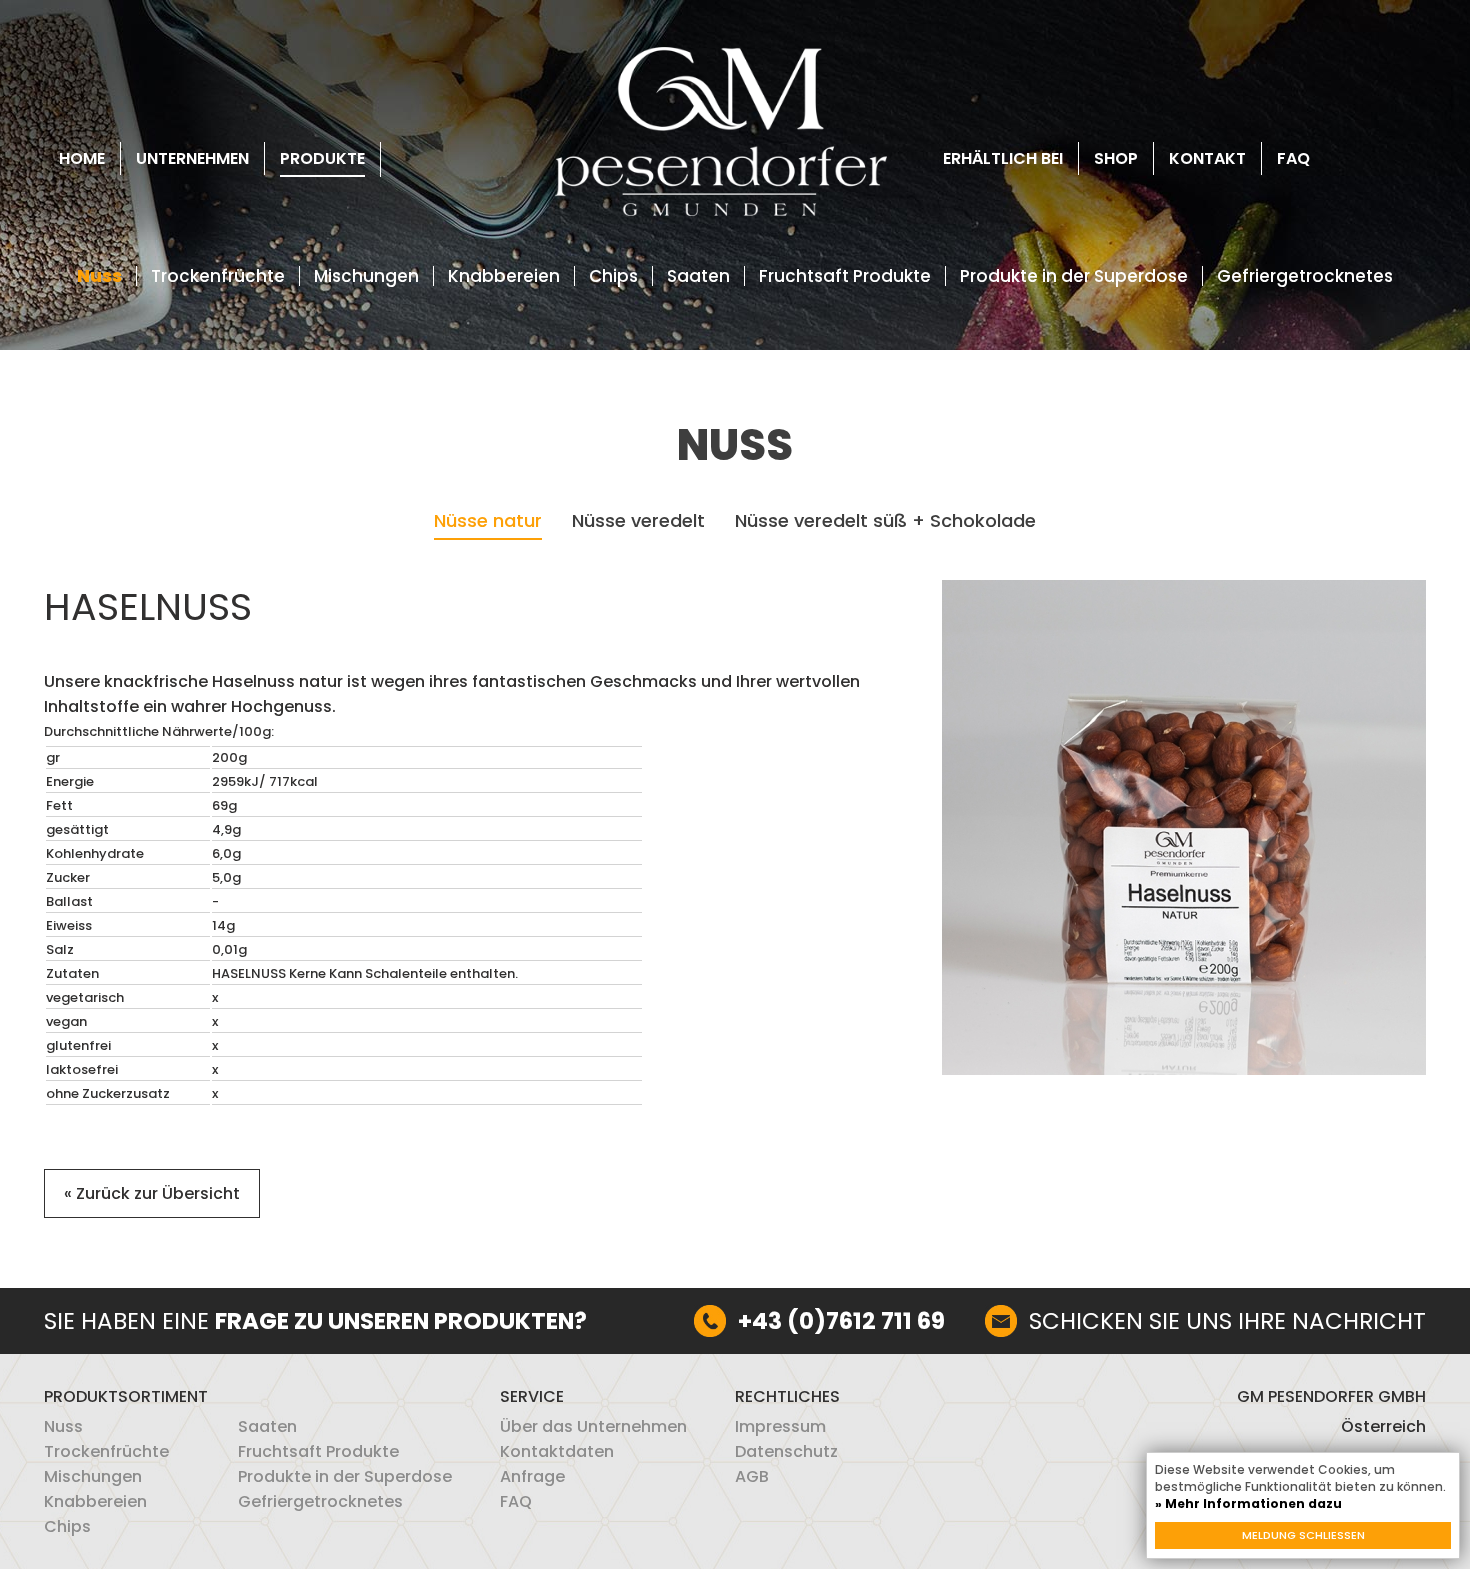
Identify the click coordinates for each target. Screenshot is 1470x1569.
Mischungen (366, 276)
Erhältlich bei (1003, 158)
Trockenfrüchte (218, 276)
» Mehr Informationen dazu (1248, 1503)
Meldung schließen (1303, 1535)
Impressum (780, 1426)
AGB (752, 1476)
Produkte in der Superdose (1074, 276)
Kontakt (1207, 158)
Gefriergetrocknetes (1305, 276)
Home (82, 158)
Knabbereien (504, 276)
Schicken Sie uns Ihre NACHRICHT (1227, 1321)
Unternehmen (192, 158)
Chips (613, 276)
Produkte (322, 158)
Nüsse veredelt (638, 522)
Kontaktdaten (557, 1451)
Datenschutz (786, 1451)
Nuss (99, 276)
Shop (1116, 158)
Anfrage (532, 1476)
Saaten (698, 276)
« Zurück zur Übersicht (152, 1193)
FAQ (1293, 158)
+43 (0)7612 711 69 (841, 1321)
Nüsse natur (488, 522)
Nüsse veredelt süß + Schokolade (885, 522)
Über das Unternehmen (593, 1426)
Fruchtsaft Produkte (845, 276)
